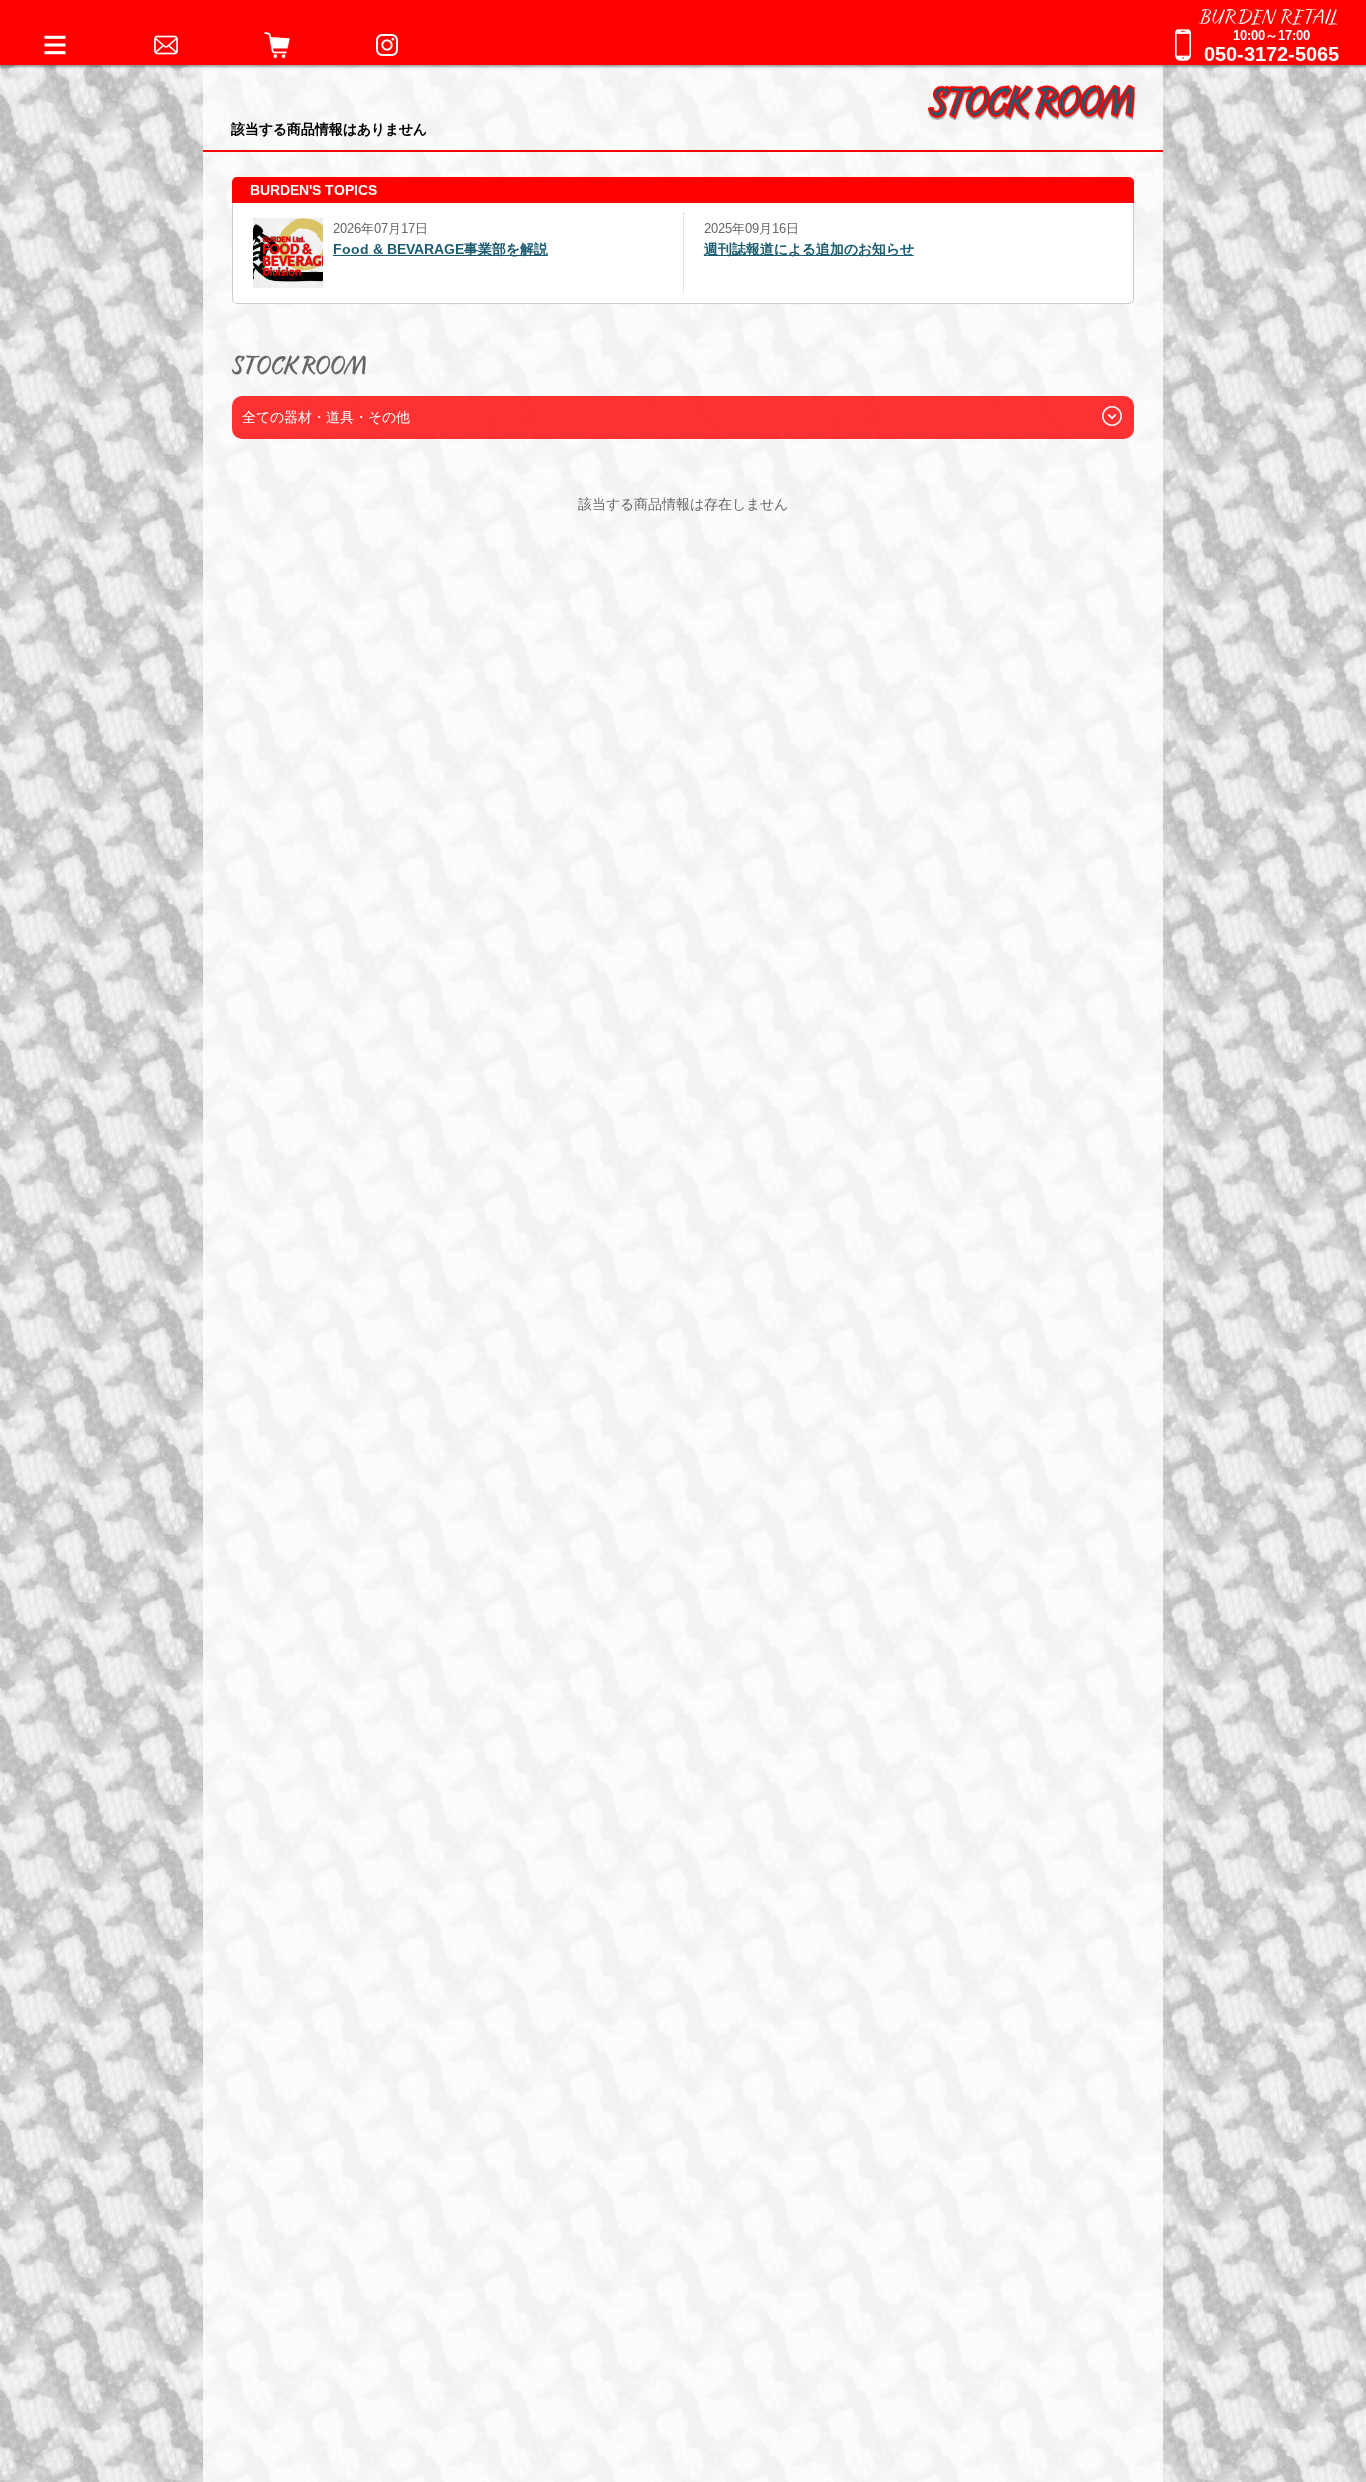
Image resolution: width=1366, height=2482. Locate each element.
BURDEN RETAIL (1269, 15)
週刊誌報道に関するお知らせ (795, 249)
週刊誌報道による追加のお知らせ (358, 249)
